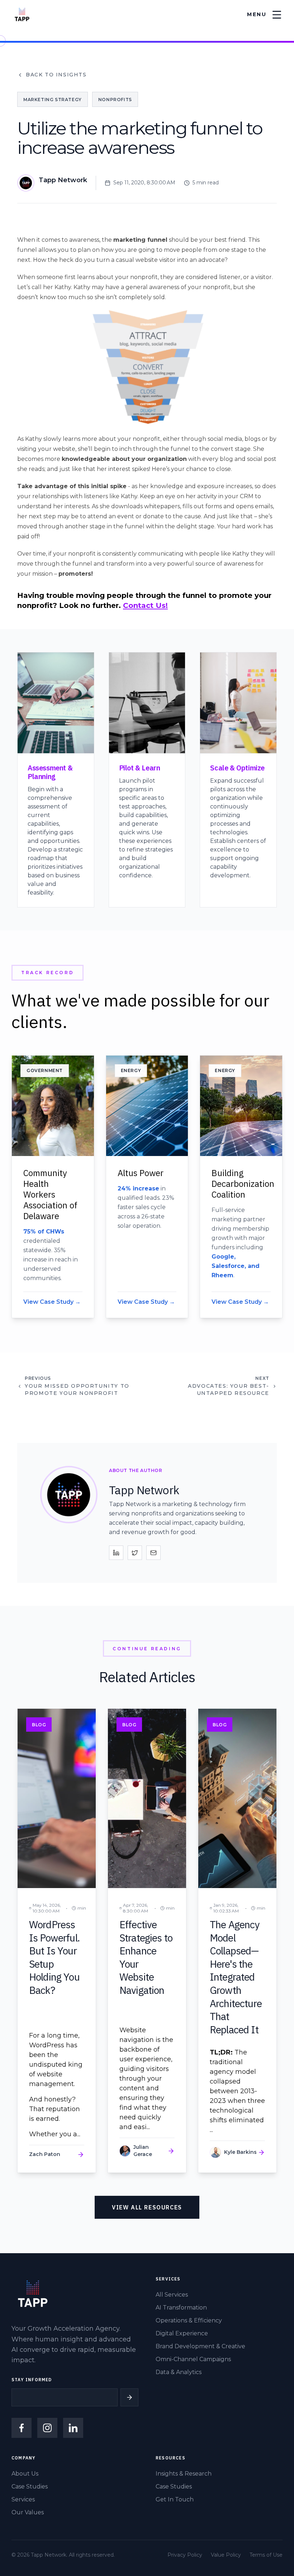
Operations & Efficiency (189, 2320)
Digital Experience (182, 2333)
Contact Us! (145, 605)
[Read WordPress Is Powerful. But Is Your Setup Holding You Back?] (57, 1941)
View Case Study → (52, 1302)
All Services (172, 2295)
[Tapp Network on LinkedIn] (73, 2428)
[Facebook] (22, 2428)
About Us (25, 2474)
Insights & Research (184, 2474)
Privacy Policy (185, 2555)
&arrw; (129, 2397)
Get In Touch (175, 2499)
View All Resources (147, 2207)
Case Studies (30, 2487)
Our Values (28, 2512)
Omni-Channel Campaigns (193, 2359)
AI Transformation (181, 2308)
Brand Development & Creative (200, 2346)
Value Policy (226, 2555)
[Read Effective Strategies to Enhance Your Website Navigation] (147, 1941)
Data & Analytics (179, 2372)
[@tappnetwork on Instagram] (47, 2428)
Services (23, 2499)
